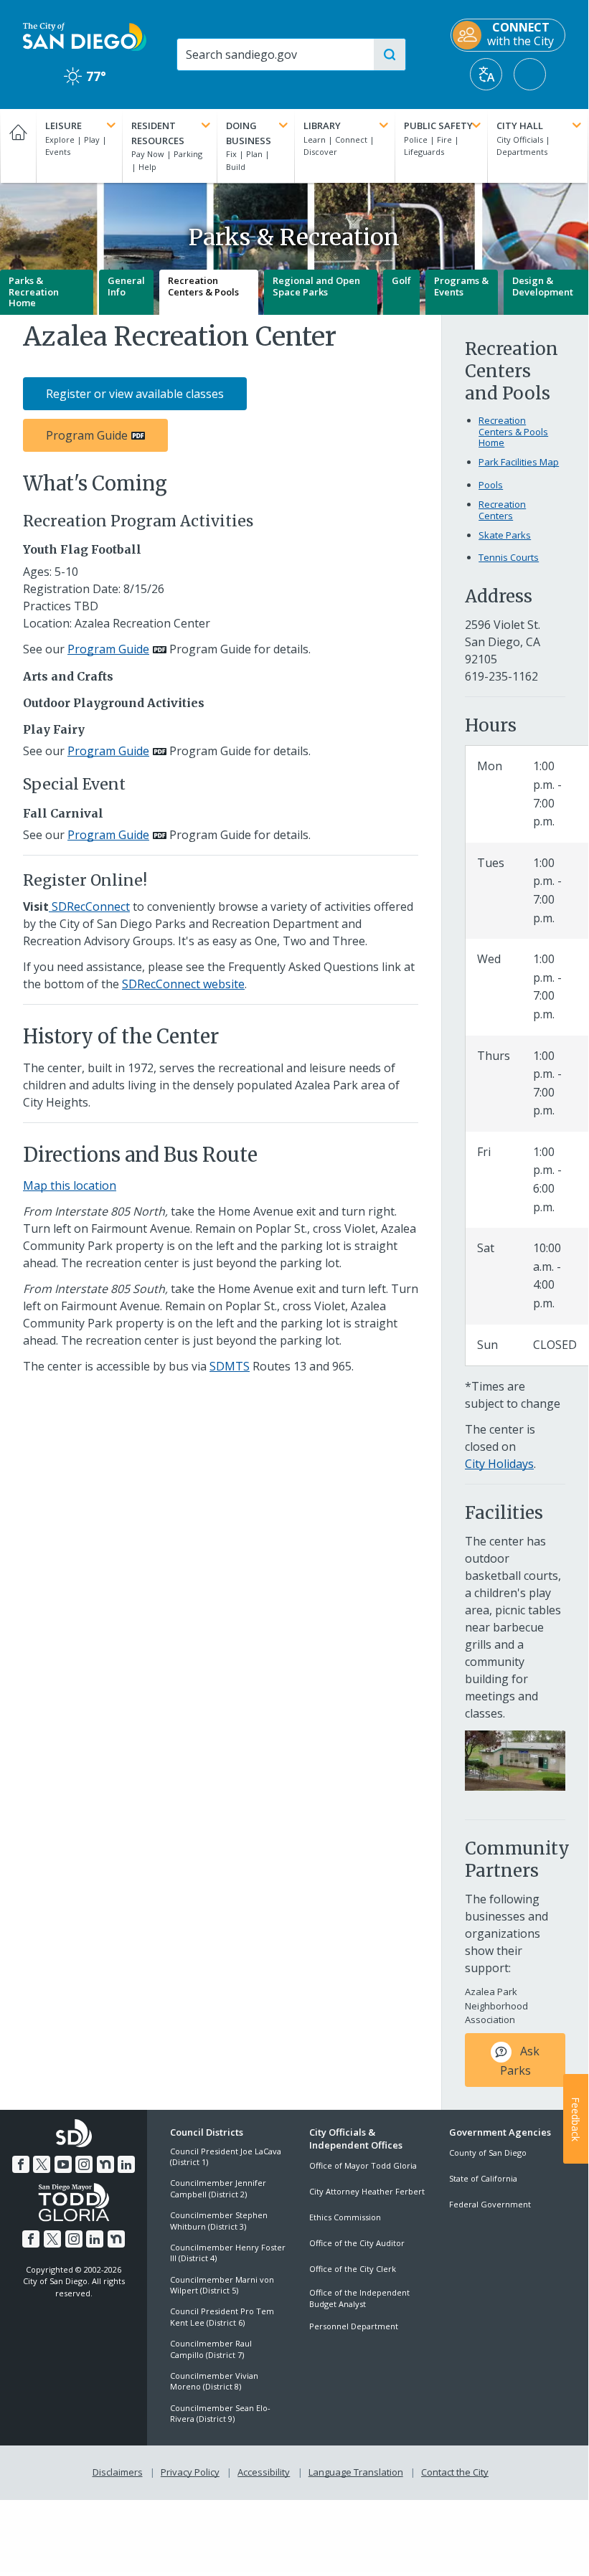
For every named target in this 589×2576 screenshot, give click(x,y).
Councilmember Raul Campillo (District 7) (211, 2349)
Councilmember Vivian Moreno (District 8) (214, 2381)
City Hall (520, 126)
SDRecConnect (89, 906)
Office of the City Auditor (357, 2243)
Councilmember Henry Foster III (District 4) (228, 2253)
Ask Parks (520, 2060)
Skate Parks (505, 535)
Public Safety (438, 126)
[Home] (18, 146)
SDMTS (230, 1366)
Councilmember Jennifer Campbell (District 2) (218, 2188)
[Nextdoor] (105, 2164)
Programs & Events (461, 286)
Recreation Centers (502, 510)
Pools (491, 485)
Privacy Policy (190, 2472)
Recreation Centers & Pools (203, 286)
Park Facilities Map (519, 462)
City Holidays (499, 1464)
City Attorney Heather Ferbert (367, 2191)
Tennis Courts (509, 557)
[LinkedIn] (126, 2164)
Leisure (63, 126)
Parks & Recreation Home (34, 292)
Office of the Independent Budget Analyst (359, 2298)
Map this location (70, 1185)
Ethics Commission (345, 2217)
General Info (126, 286)
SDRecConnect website (183, 984)
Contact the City (455, 2472)
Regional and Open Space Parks (316, 286)
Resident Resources (158, 133)
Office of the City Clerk (353, 2269)
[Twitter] (42, 2164)
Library (322, 126)
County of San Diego (488, 2153)
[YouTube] (63, 2164)
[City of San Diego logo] (85, 36)
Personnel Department (354, 2326)
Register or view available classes (135, 394)
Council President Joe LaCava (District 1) (226, 2156)
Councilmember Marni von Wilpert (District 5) (222, 2285)
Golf (401, 280)
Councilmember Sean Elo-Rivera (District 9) (220, 2413)
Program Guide (87, 435)
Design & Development (543, 286)
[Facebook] (21, 2164)
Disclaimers (118, 2472)
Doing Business (249, 133)
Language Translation (356, 2472)
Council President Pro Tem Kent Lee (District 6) (222, 2316)
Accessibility (264, 2472)
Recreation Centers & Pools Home (513, 432)
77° (85, 76)
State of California (483, 2178)
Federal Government (490, 2204)
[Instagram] (84, 2164)
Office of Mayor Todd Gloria (363, 2165)
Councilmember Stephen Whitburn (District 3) (219, 2220)
